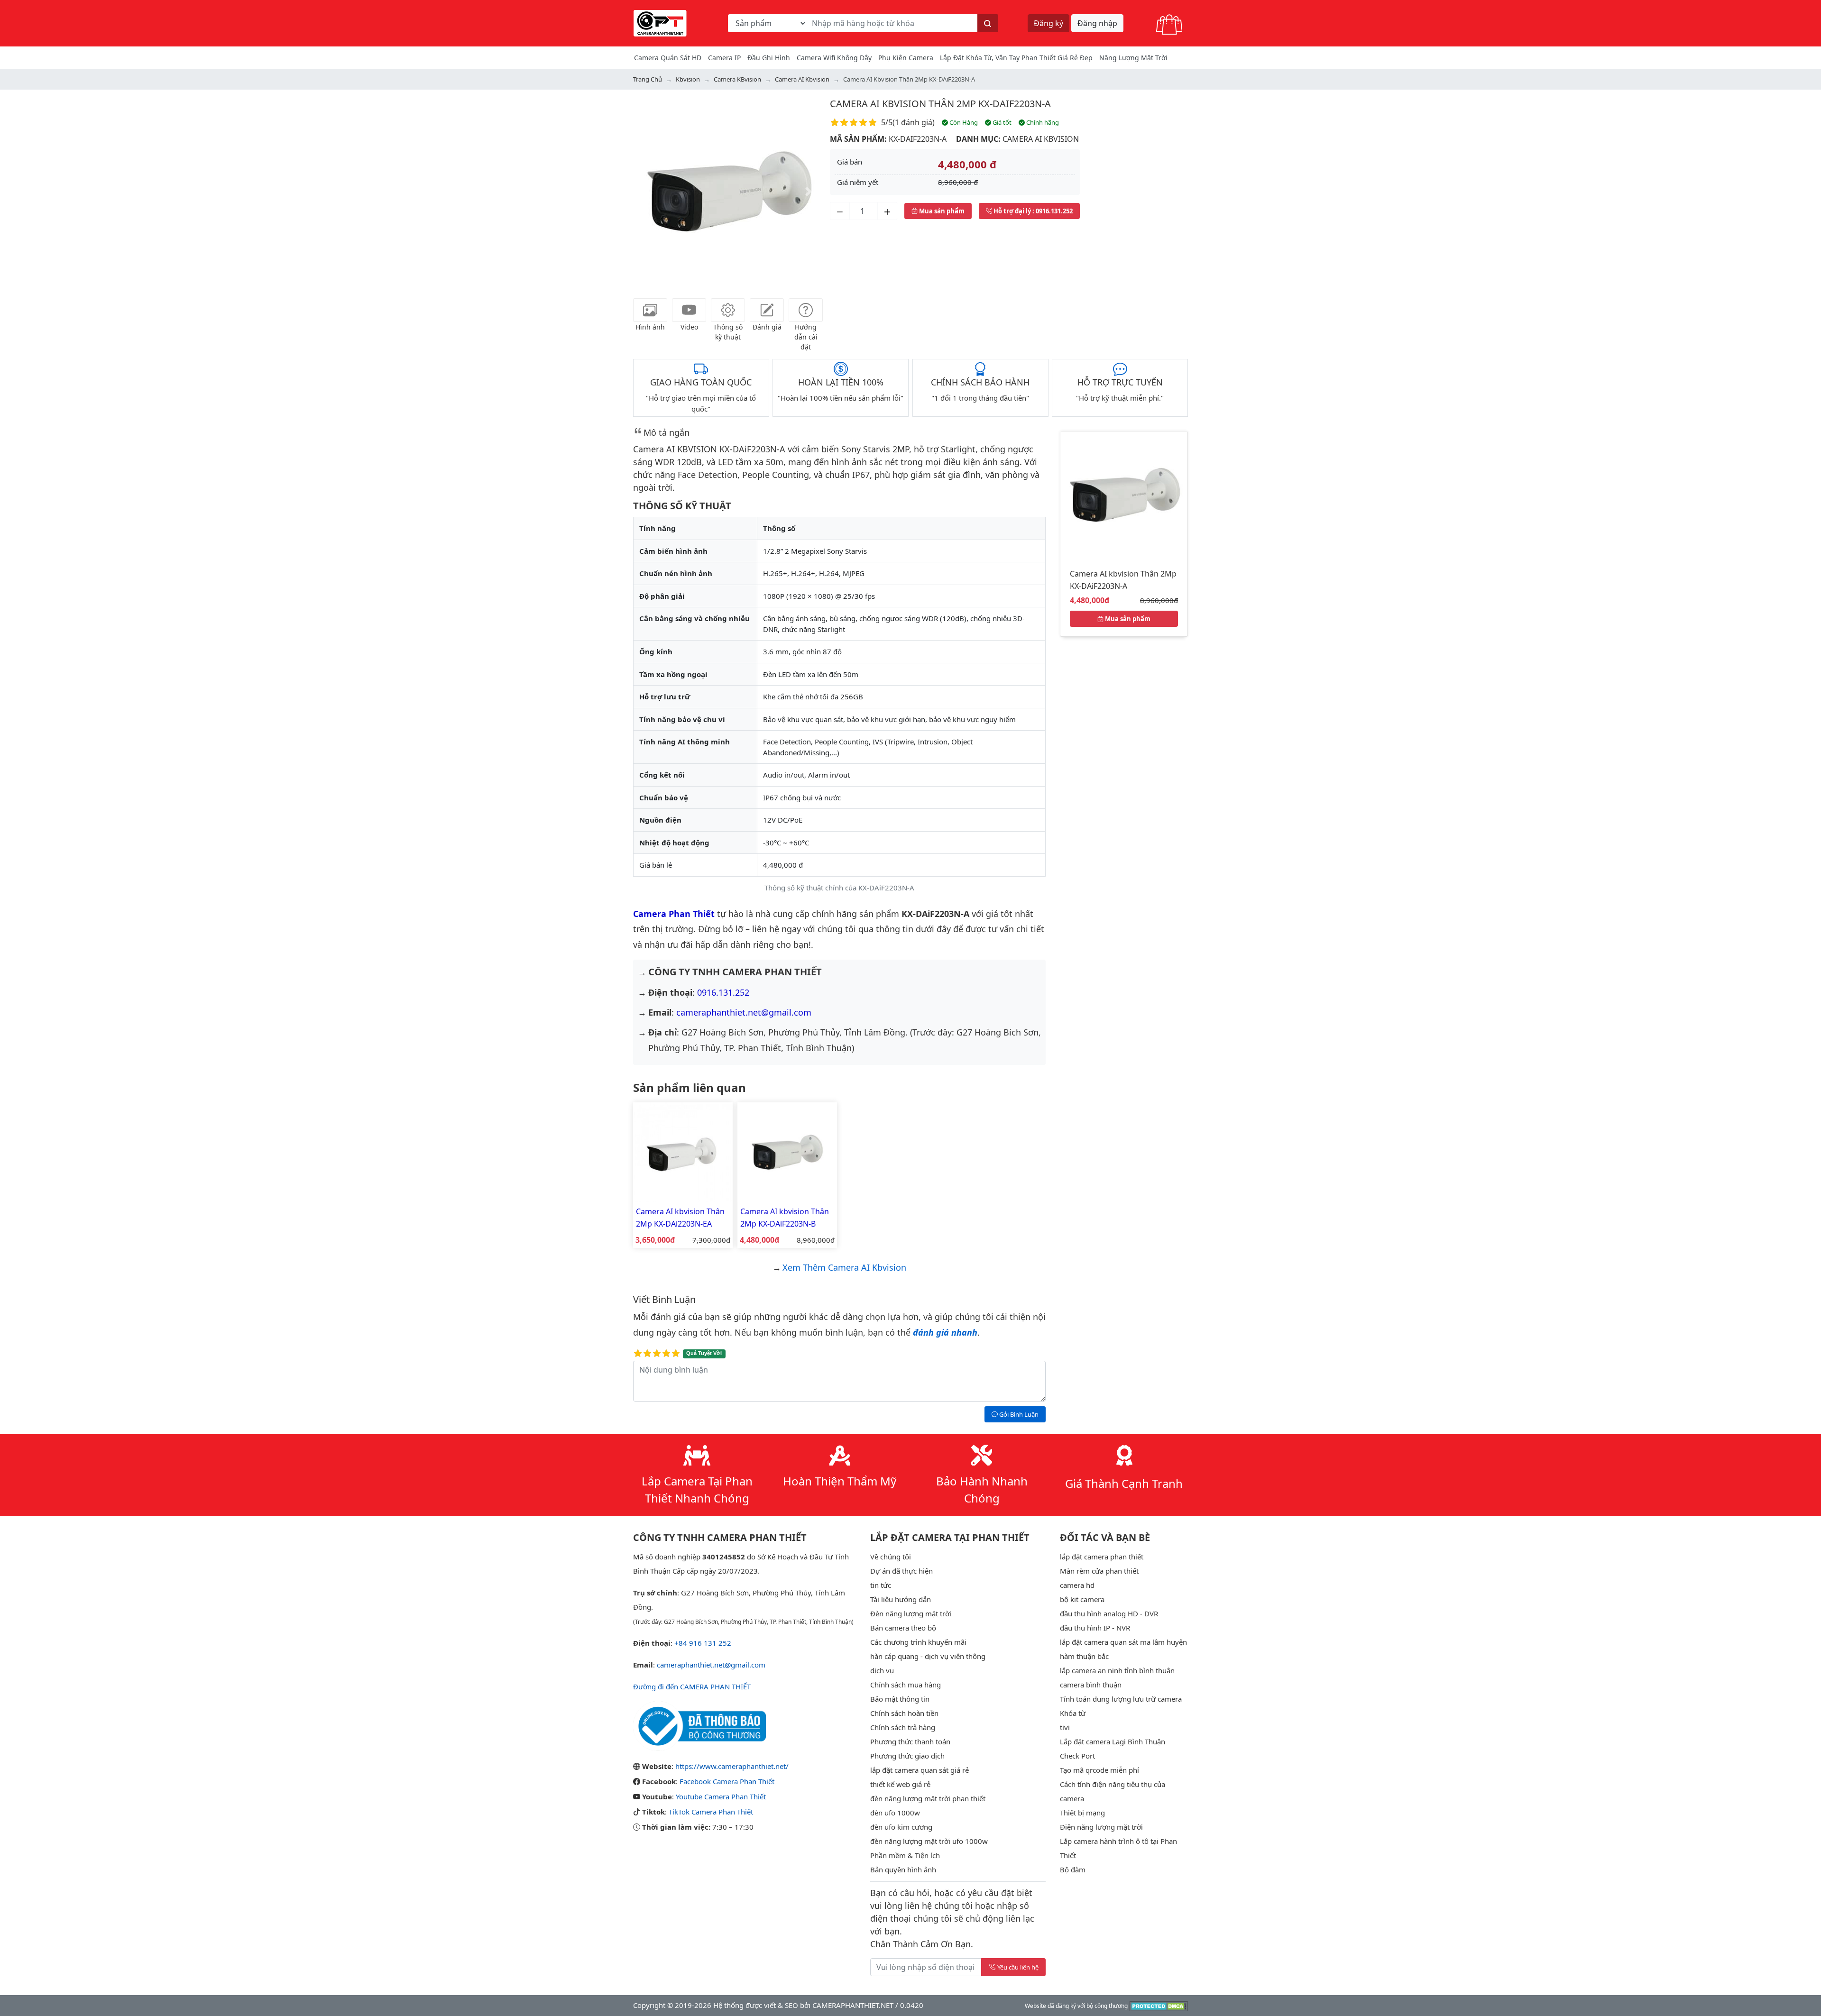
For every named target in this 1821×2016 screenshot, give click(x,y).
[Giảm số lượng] (840, 211)
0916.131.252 (723, 992)
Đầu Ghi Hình (769, 58)
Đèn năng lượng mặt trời (911, 1613)
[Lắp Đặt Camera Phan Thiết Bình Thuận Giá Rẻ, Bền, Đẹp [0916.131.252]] (660, 22)
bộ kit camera (1082, 1599)
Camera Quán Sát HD (668, 58)
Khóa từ (1073, 1713)
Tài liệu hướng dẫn (901, 1599)
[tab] (650, 310)
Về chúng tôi (891, 1557)
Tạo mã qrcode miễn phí (1099, 1770)
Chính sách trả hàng (903, 1727)
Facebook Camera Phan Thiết (727, 1781)
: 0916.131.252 (1033, 211)
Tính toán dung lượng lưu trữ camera (1121, 1699)
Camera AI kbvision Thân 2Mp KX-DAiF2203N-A (940, 104)
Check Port (1077, 1756)
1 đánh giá (914, 122)
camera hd (1077, 1585)
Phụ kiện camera (906, 58)
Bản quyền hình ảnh (903, 1869)
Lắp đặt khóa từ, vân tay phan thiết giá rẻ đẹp (1016, 58)
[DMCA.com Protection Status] (1159, 2005)
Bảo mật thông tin (900, 1699)
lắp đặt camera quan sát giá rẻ (920, 1770)
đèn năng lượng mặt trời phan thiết (928, 1798)
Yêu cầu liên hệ (1018, 1967)
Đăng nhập (1097, 23)
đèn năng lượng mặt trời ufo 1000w (929, 1841)
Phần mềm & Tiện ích (905, 1855)
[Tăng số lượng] (887, 211)
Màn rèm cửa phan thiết (1099, 1571)
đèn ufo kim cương (901, 1827)
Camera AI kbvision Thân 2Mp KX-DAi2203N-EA (680, 1218)
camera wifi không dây (834, 58)
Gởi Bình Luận (1018, 1414)
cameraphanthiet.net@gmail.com (744, 1012)
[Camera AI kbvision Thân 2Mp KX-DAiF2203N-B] (787, 1151)
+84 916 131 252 (703, 1643)
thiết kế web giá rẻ (900, 1784)
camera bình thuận (1091, 1685)
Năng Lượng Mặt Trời (1133, 58)
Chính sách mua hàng (906, 1685)
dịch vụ (882, 1670)
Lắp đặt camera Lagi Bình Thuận (1113, 1741)
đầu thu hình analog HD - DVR (1109, 1613)
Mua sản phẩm (941, 211)
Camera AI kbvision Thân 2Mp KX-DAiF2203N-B (785, 1218)
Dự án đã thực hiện (901, 1571)
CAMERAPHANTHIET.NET (853, 2005)
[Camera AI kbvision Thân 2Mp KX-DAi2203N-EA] (683, 1151)
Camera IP (724, 58)
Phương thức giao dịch (907, 1756)
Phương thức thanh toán (910, 1741)
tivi (1065, 1727)
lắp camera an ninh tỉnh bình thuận (1117, 1670)
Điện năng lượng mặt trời (1101, 1827)
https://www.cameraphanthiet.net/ (732, 1766)
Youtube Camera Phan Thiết (721, 1796)
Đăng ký (1048, 23)
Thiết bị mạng (1082, 1813)
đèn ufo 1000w (895, 1813)
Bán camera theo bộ (903, 1628)
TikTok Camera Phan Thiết (711, 1812)
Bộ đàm (1073, 1869)
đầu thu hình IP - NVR (1095, 1628)
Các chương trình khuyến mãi (918, 1642)
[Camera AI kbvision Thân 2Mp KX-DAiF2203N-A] (1124, 494)
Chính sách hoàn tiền (904, 1713)
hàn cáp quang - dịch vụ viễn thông (928, 1656)
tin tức (881, 1585)
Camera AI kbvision (1041, 139)
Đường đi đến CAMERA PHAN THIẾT (692, 1686)
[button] (647, 192)
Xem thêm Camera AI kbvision (844, 1267)
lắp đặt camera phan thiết (1102, 1557)
